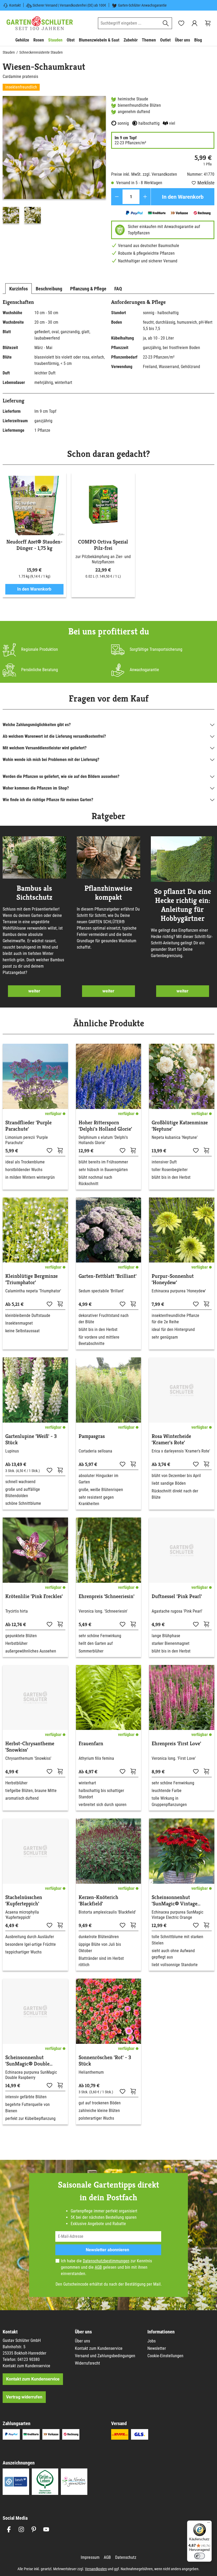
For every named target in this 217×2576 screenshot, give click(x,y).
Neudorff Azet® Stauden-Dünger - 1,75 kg (34, 545)
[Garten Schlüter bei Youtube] (46, 2529)
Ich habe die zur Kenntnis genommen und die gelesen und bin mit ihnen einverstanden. (106, 2267)
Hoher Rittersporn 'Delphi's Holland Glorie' (105, 1126)
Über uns (82, 2341)
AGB (98, 2267)
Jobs (152, 2341)
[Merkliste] (49, 1150)
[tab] (19, 289)
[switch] (200, 2556)
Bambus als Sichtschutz (34, 893)
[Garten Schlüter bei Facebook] (9, 2529)
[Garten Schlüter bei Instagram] (21, 2529)
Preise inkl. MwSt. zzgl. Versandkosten (144, 174)
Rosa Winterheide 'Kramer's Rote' (171, 1440)
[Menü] (209, 2524)
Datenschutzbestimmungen (106, 2261)
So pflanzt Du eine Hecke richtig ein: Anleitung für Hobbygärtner (183, 905)
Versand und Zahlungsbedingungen (105, 2356)
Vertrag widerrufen (24, 2397)
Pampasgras (92, 1436)
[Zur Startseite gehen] (40, 23)
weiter (34, 991)
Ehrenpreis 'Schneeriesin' (107, 1596)
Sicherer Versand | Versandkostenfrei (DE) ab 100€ (69, 5)
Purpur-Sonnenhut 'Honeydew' (173, 1279)
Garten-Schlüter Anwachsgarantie (142, 5)
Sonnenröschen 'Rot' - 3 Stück (105, 2061)
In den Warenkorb (183, 197)
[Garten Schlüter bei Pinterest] (34, 2529)
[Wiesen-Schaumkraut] (54, 147)
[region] (54, 161)
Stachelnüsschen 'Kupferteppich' (24, 1901)
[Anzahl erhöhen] (145, 197)
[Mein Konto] (195, 23)
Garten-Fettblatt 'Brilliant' (108, 1276)
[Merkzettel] (181, 23)
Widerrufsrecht (87, 2363)
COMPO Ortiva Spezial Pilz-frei (103, 545)
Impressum (90, 2557)
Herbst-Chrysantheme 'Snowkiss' (30, 1747)
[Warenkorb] (208, 23)
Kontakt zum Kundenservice (26, 2366)
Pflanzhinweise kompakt (108, 893)
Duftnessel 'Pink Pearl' (177, 1596)
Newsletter (157, 2348)
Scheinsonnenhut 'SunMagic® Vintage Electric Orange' (175, 1901)
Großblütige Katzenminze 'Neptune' (180, 1126)
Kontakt (15, 5)
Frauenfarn (91, 1744)
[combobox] (129, 23)
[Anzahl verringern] (117, 197)
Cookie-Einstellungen (165, 2356)
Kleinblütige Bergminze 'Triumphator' (31, 1279)
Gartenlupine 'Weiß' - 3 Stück (31, 1440)
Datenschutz (126, 2557)
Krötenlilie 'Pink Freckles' (34, 1596)
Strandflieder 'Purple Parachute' (28, 1126)
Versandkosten (96, 2569)
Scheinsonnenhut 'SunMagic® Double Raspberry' (27, 2061)
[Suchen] (166, 23)
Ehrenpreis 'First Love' (176, 1744)
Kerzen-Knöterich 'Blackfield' (98, 1901)
